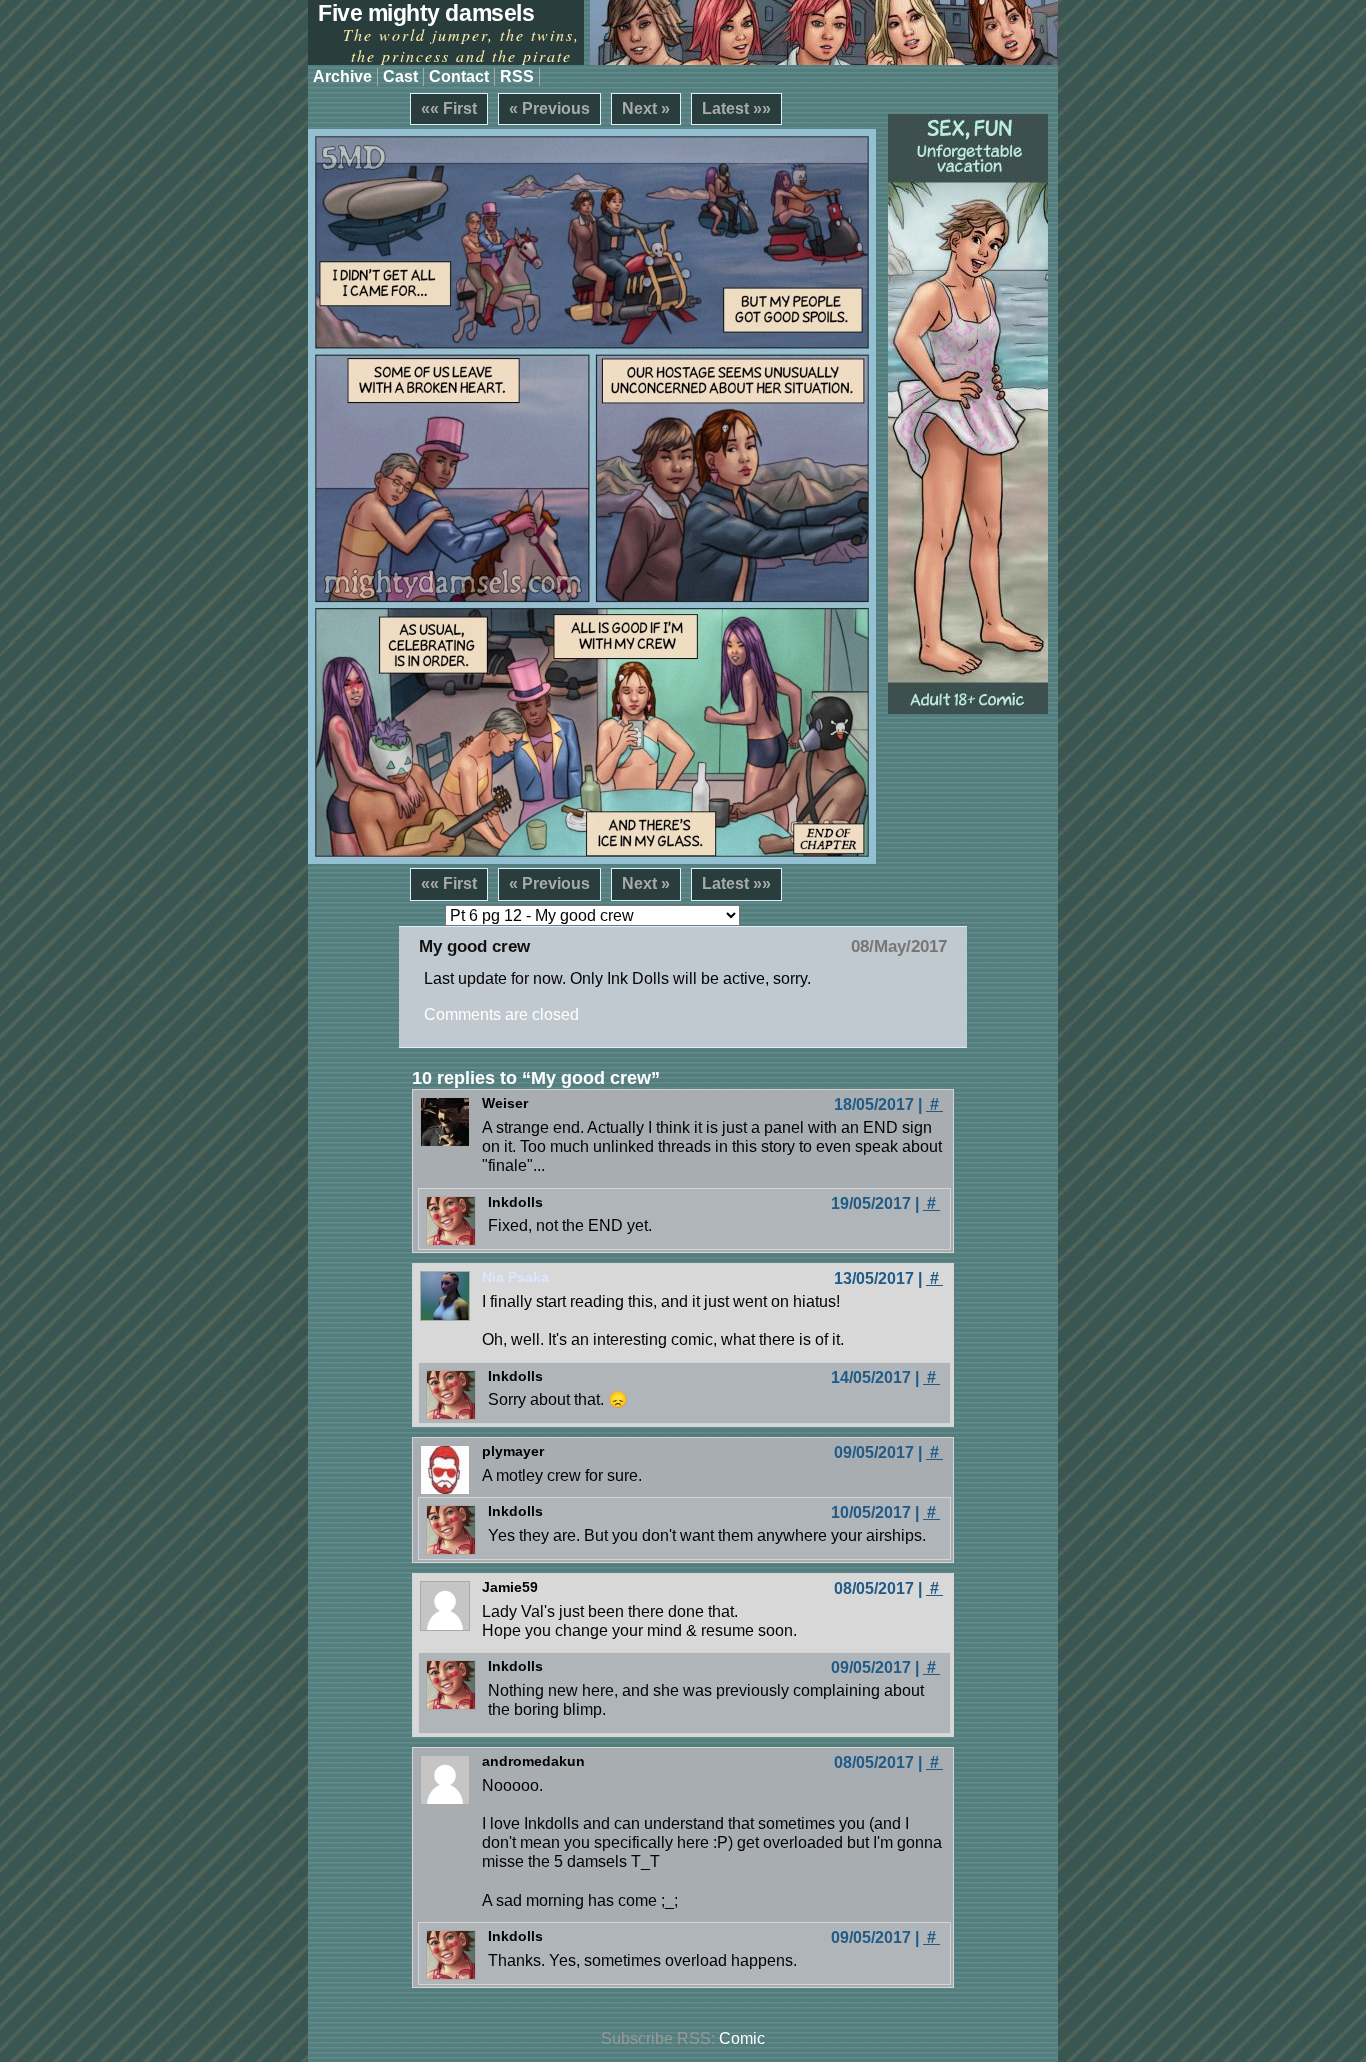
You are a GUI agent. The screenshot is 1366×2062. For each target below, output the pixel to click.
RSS (517, 76)
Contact (459, 76)
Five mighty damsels (426, 13)
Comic (742, 2038)
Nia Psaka (515, 1277)
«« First (449, 108)
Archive (342, 76)
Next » (646, 108)
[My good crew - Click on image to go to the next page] (592, 496)
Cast (400, 76)
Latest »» (736, 108)
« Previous (549, 108)
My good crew (474, 946)
